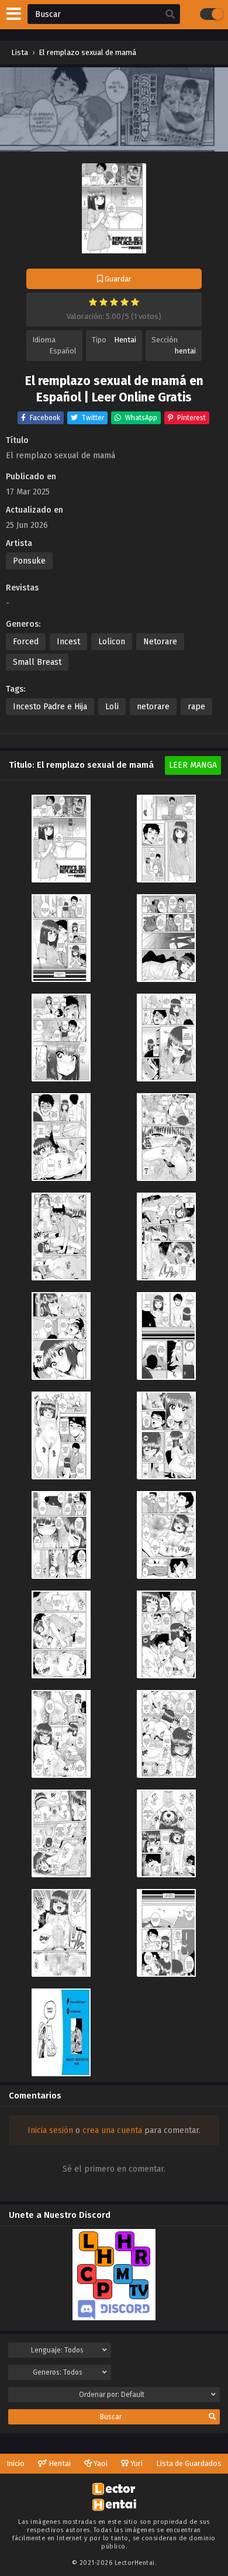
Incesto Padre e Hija (50, 707)
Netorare (160, 642)
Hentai (125, 340)
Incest (68, 642)
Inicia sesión (50, 2130)
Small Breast (37, 662)
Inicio (15, 2463)
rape (196, 707)
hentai (185, 351)
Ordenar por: (112, 2395)
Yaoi (100, 2463)
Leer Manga (193, 765)
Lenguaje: (57, 2350)
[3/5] (114, 302)
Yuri (136, 2463)
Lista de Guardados (189, 2463)
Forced (26, 642)
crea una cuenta (112, 2130)
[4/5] (125, 302)
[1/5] (93, 302)
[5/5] (135, 302)
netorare (153, 707)
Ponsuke (29, 561)
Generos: (58, 2372)
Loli (112, 707)
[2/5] (103, 302)
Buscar (111, 2417)
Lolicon (112, 642)
